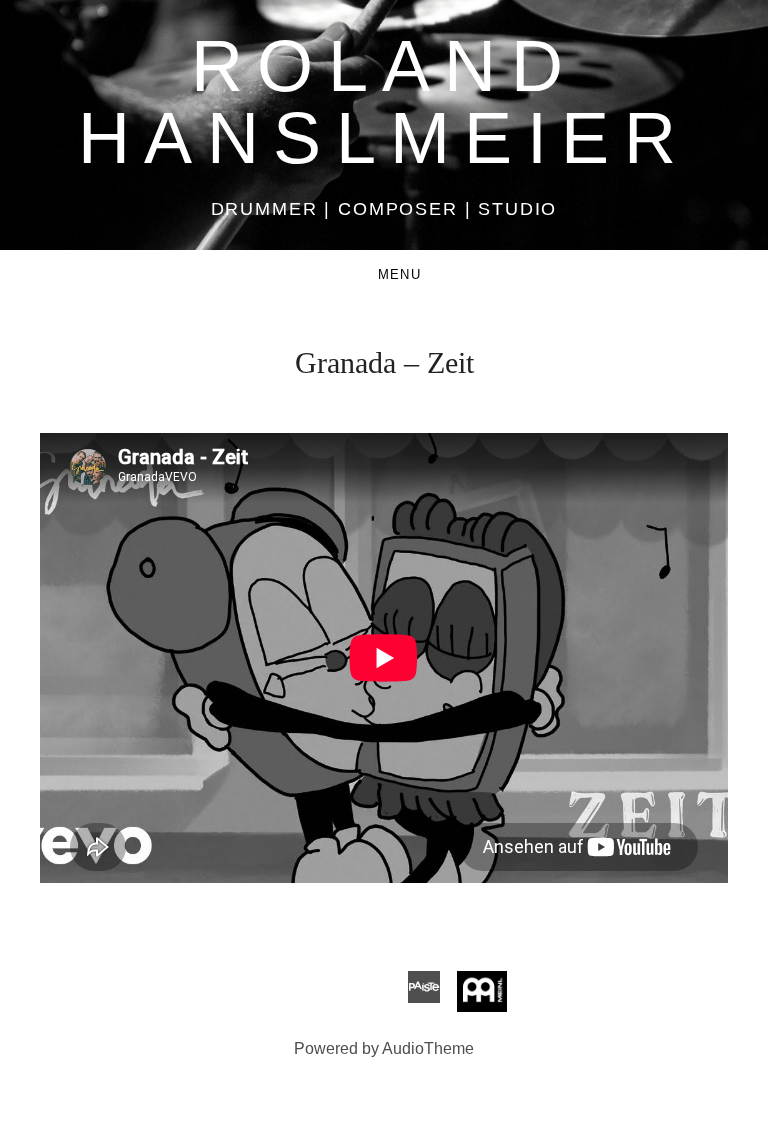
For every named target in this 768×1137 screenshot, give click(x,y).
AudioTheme (428, 1048)
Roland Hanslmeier (384, 102)
